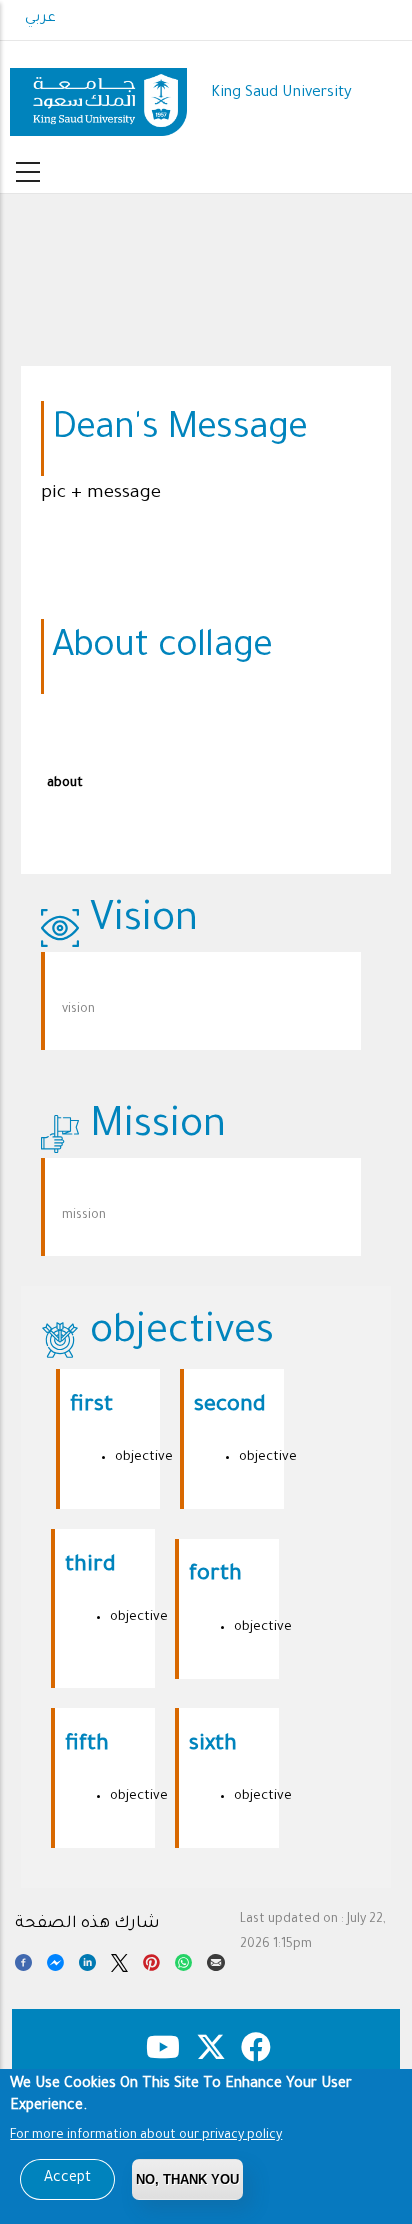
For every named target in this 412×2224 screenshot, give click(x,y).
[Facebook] (23, 1966)
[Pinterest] (151, 1966)
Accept (67, 2179)
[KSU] (98, 94)
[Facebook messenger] (55, 1966)
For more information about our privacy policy (146, 2136)
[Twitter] (119, 1966)
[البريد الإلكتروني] (215, 1966)
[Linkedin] (87, 1966)
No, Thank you (187, 2179)
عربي (40, 19)
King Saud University (281, 93)
